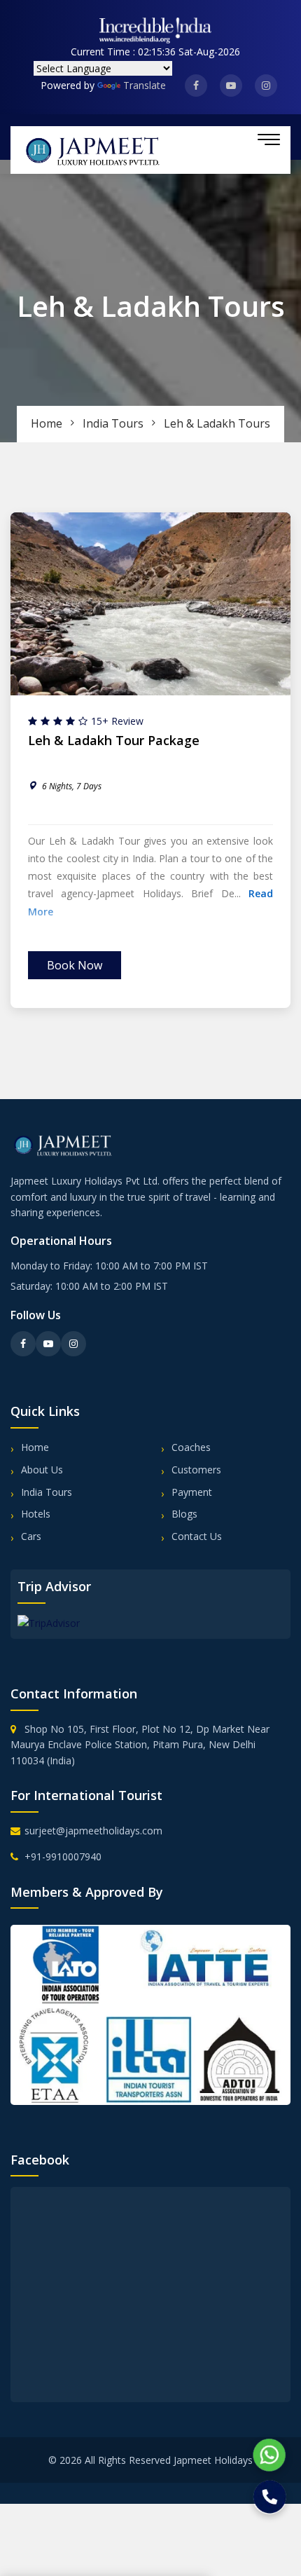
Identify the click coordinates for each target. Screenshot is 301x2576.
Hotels (36, 1514)
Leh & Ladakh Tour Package (114, 741)
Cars (31, 1536)
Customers (196, 1470)
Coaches (191, 1447)
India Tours (113, 423)
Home (47, 423)
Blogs (184, 1514)
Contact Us (197, 1536)
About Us (42, 1470)
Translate (145, 85)
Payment (192, 1492)
